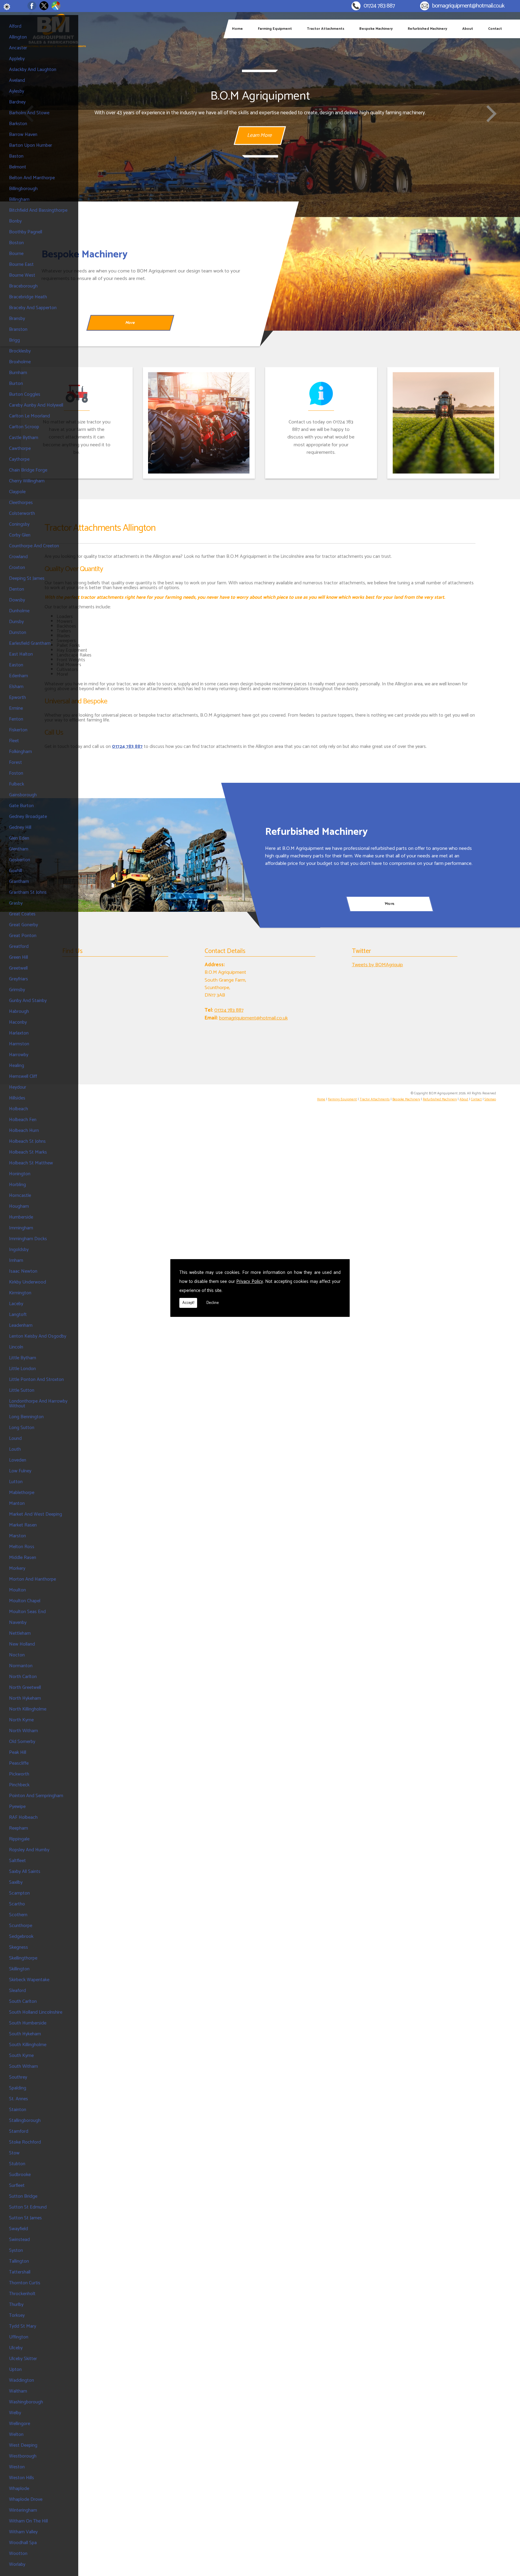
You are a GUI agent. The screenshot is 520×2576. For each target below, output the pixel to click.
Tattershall (20, 2272)
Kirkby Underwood (28, 1282)
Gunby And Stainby (28, 1001)
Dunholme (19, 611)
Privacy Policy (250, 1282)
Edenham (19, 676)
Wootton (18, 2554)
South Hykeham (25, 2034)
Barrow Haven (23, 135)
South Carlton (23, 2001)
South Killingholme (28, 2045)
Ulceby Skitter (23, 2359)
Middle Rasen (23, 1558)
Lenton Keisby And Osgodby (38, 1336)
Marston (17, 1536)
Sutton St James (25, 2218)
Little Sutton (22, 1390)
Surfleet (17, 2186)
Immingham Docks (28, 1239)
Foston (16, 773)
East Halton (21, 654)
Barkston (18, 124)
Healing (17, 1066)
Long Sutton (22, 1428)
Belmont (18, 167)
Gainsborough (23, 795)
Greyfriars (19, 979)
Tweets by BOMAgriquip (377, 965)
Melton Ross (22, 1547)
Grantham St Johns (28, 892)
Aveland (17, 80)
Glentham (19, 849)
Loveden (18, 1460)
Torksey (17, 2315)
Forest (15, 762)
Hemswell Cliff (23, 1076)
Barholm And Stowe (29, 113)
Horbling (17, 1185)
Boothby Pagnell (26, 232)
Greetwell (18, 968)
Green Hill (19, 957)
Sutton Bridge (23, 2196)
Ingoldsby (19, 1250)
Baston (16, 156)
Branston (18, 329)
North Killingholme (28, 1709)
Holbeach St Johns (27, 1141)
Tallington (19, 2261)
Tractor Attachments (326, 29)
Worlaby (17, 2564)
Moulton (17, 1590)
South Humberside (28, 2023)
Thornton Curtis (25, 2283)
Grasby (16, 903)
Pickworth (19, 1774)
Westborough (23, 2456)
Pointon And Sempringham (36, 1796)
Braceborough (23, 286)
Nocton (17, 1655)
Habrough (19, 1011)
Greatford (19, 947)
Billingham (19, 200)
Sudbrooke (20, 2175)
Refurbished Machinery (427, 29)
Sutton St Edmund (28, 2207)
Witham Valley (23, 2532)
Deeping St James (27, 578)
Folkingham (20, 752)
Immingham (21, 1228)
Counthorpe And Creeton (34, 546)
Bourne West (22, 275)
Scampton (19, 1893)
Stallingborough (25, 2121)
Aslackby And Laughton (33, 70)
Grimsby (17, 990)
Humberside (21, 1217)
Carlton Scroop (24, 427)
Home (237, 29)
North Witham (23, 1731)
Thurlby (16, 2305)
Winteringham (23, 2510)
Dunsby (16, 622)
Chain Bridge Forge (28, 470)
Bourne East (21, 264)
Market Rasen (23, 1525)
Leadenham (21, 1325)
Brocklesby (20, 351)
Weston (17, 2467)
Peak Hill (18, 1752)
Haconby (18, 1022)
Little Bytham (23, 1358)
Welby (15, 2413)
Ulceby (16, 2348)
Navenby (18, 1623)
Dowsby (17, 600)
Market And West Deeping (36, 1514)
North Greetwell (25, 1688)
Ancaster (18, 48)
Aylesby (17, 91)
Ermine (16, 708)
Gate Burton (21, 806)
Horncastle (20, 1196)
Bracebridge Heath (28, 297)
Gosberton (20, 860)
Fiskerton (18, 730)
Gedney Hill (20, 827)
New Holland (22, 1644)
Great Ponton (23, 936)
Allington (18, 37)
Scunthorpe (21, 1926)
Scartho (17, 1904)
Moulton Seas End (27, 1612)
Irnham (16, 1260)
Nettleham (20, 1633)
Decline (213, 1303)
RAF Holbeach (23, 1817)
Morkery (17, 1568)
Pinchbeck (19, 1785)
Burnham (18, 373)
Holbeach (19, 1109)
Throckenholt (22, 2294)
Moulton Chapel (25, 1601)
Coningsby (19, 524)
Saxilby (16, 1882)
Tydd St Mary (23, 2326)
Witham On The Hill (28, 2521)
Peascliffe (19, 1763)
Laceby (16, 1304)
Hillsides (17, 1098)
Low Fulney (20, 1471)
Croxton (17, 568)
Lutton (16, 1482)
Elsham (16, 687)
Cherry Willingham (27, 481)
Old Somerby (22, 1742)
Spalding (18, 2088)
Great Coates (22, 914)
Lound (15, 1439)
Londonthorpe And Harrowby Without (38, 1404)
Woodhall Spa (23, 2543)
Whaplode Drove (26, 2499)
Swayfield (19, 2229)
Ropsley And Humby (29, 1850)
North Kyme (21, 1720)
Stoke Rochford (25, 2142)
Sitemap (490, 1099)
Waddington (22, 2380)
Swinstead (19, 2240)
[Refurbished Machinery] (130, 855)
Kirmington (20, 1293)
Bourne (16, 254)
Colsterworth (22, 513)
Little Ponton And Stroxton (36, 1380)
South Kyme (21, 2056)
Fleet (14, 741)
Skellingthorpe (23, 1958)
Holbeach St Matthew (31, 1163)
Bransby (17, 319)
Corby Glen (20, 535)
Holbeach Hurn (24, 1131)
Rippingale (19, 1839)
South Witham (23, 2066)
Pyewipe (17, 1807)
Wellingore (20, 2424)
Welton (16, 2435)
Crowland (18, 557)
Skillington (19, 1969)
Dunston (18, 633)
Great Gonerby (23, 925)
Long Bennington (26, 1417)
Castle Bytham (24, 438)
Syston (16, 2250)
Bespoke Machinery (376, 29)
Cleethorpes (21, 503)
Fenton (16, 719)
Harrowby (19, 1055)
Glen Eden (19, 838)
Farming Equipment (275, 29)
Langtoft (18, 1315)
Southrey (18, 2077)
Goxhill (15, 871)
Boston (16, 243)
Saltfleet (17, 1861)
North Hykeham (25, 1698)
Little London (22, 1369)
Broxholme (20, 362)
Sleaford (17, 1991)
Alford (15, 26)
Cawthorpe (20, 449)
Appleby (17, 59)
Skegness (19, 1947)
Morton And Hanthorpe (32, 1579)
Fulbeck (17, 784)
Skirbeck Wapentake (29, 1980)
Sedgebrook (21, 1937)
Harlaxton (19, 1033)
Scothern (18, 1915)
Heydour (18, 1087)
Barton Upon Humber (31, 145)
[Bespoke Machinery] (390, 274)
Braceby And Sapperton (33, 308)
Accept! (188, 1303)
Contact (495, 29)
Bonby (15, 221)
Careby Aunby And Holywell (36, 405)
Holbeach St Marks (28, 1152)
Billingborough (23, 189)
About (468, 29)
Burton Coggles (25, 394)
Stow (14, 2153)
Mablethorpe (22, 1493)
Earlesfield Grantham (30, 643)
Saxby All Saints (25, 1872)
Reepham (19, 1828)
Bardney (17, 102)
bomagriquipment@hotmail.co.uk (468, 6)
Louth (15, 1449)
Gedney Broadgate (28, 817)
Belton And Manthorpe (32, 178)
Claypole (17, 492)
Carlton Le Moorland (29, 416)
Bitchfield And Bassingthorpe (38, 210)
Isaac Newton (23, 1271)
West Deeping (23, 2445)
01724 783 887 (379, 6)
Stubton (17, 2164)
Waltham (18, 2391)
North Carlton (23, 1677)
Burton (16, 384)
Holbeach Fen (23, 1120)
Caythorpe (19, 459)
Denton (17, 589)
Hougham (19, 1206)
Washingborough (26, 2402)
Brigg (14, 340)
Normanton (21, 1666)
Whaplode (19, 2489)
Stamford (19, 2131)
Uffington (19, 2337)
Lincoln (16, 1347)
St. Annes (19, 2099)
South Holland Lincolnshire (36, 2012)
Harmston (19, 1044)
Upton (15, 2370)
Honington (20, 1174)
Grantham (19, 882)
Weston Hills (22, 2478)
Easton (16, 665)
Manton (17, 1503)
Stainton (18, 2110)
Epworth (17, 698)
